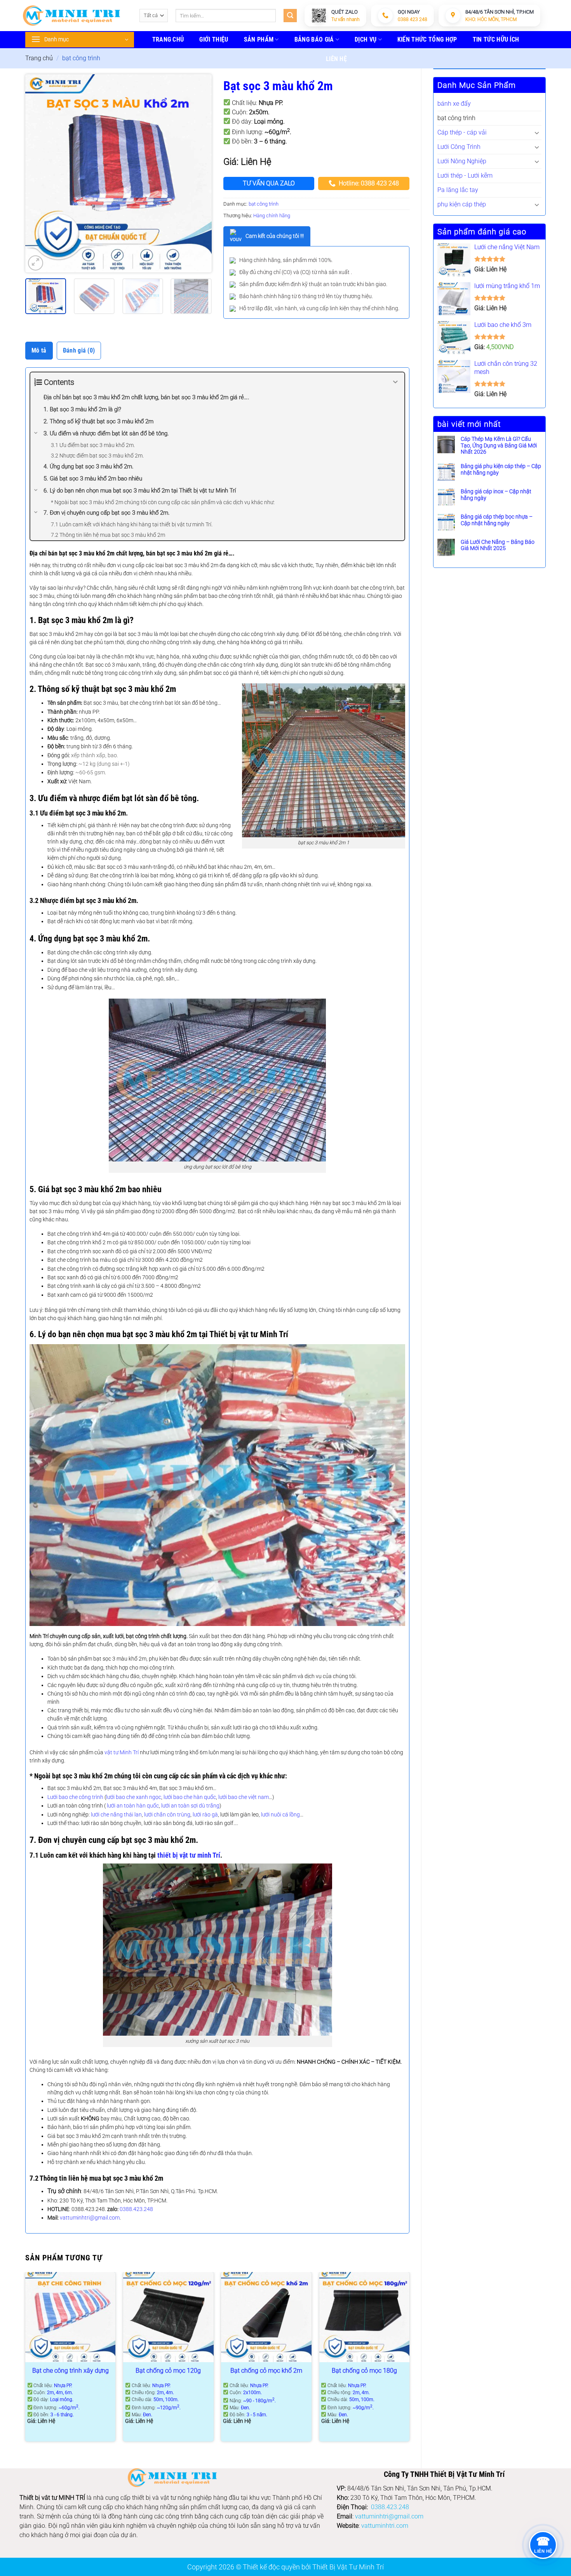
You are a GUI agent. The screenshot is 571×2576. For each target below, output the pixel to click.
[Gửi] (290, 16)
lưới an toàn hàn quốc (133, 1806)
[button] (36, 263)
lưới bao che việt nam (244, 1797)
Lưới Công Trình (459, 147)
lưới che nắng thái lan (116, 1815)
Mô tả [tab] (39, 350)
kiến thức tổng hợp (427, 39)
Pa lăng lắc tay (458, 190)
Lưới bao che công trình (75, 1797)
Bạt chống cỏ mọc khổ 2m (266, 2371)
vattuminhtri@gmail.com (90, 2218)
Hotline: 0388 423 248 (369, 183)
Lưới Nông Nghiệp (462, 161)
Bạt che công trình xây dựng (71, 2371)
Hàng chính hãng (272, 216)
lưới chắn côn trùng (167, 1815)
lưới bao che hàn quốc (190, 1797)
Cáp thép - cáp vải (462, 132)
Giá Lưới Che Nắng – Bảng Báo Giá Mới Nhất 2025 (498, 545)
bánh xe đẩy (454, 104)
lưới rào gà (205, 1815)
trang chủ (168, 39)
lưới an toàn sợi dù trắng (190, 1806)
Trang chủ (39, 58)
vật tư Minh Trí (122, 1752)
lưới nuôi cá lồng (280, 1815)
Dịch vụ (366, 39)
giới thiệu (214, 39)
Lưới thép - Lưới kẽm (465, 176)
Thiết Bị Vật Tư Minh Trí (348, 2567)
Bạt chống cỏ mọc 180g (364, 2371)
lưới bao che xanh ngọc (134, 1797)
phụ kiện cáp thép (462, 204)
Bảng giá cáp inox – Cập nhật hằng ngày (496, 495)
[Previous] (39, 173)
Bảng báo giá (314, 39)
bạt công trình (81, 58)
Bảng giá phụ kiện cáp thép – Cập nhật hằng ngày (501, 469)
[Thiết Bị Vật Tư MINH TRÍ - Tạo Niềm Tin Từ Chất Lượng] (71, 16)
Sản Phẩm (259, 39)
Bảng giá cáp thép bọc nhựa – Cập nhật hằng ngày (497, 520)
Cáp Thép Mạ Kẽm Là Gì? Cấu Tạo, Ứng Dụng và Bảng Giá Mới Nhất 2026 (499, 445)
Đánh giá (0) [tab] (79, 350)
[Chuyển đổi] (537, 133)
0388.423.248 (136, 2209)
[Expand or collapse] (396, 382)
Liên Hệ (336, 59)
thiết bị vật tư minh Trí (189, 1855)
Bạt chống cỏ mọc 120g (168, 2371)
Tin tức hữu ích (496, 39)
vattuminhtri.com (385, 2526)
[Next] (198, 173)
